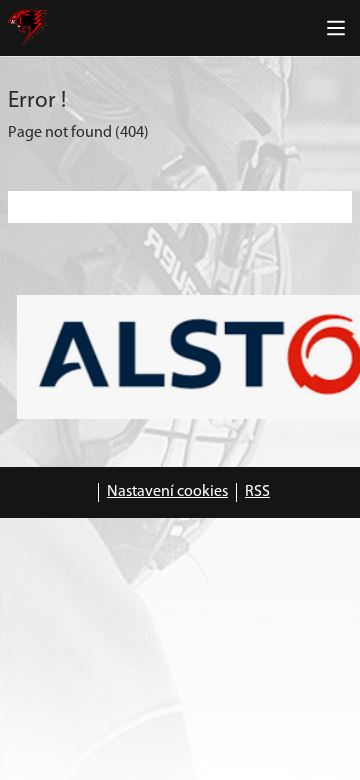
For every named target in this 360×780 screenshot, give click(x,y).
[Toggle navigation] (336, 28)
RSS (257, 492)
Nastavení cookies (167, 492)
